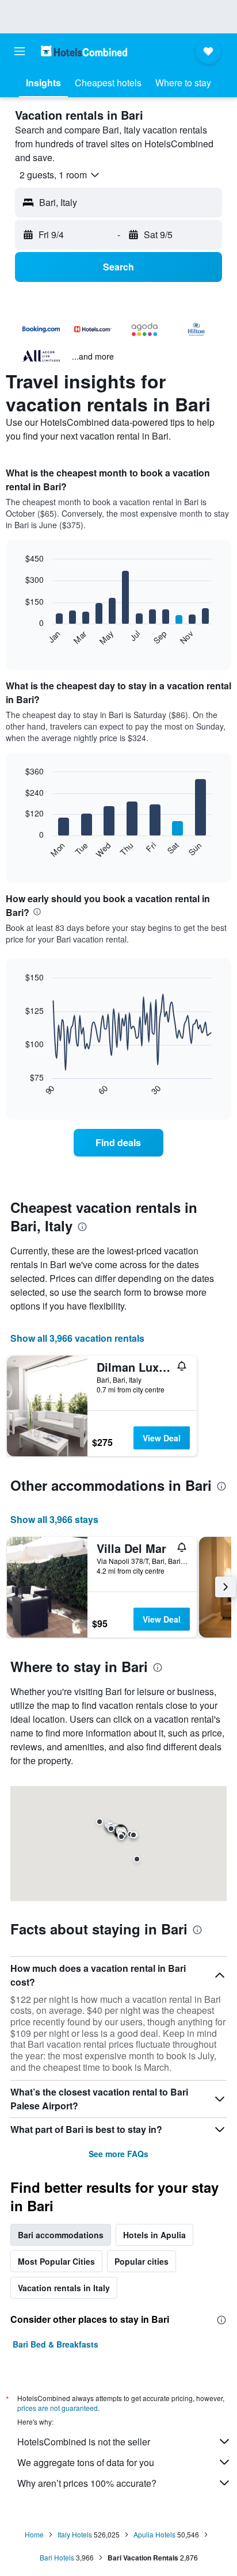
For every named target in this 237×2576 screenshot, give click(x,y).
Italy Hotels (75, 2534)
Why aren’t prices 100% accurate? (87, 2483)
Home (34, 2534)
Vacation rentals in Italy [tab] (64, 2288)
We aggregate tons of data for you (86, 2462)
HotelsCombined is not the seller (84, 2442)
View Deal (162, 1438)
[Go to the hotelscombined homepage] (84, 51)
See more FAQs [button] (118, 2154)
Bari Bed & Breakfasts (56, 2344)
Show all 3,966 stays (54, 1519)
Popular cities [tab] (142, 2261)
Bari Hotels (57, 2557)
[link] (119, 1143)
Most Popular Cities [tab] (56, 2261)
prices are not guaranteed (58, 2408)
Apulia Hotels (154, 2534)
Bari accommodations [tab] (61, 2235)
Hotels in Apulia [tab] (154, 2235)
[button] (20, 51)
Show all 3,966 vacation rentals (77, 1338)
